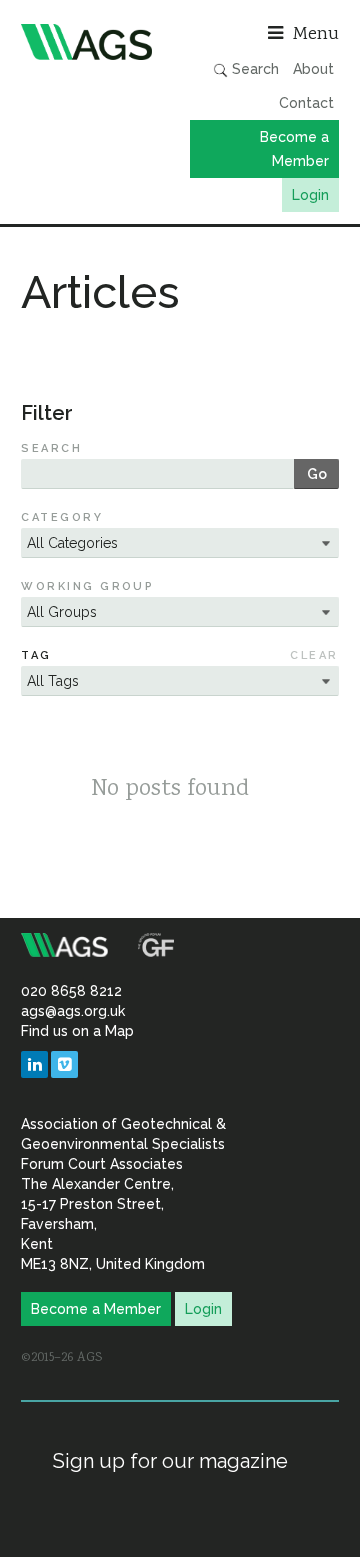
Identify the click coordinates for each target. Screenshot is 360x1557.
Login (310, 195)
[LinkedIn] (34, 1064)
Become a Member (294, 149)
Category (62, 517)
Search (253, 69)
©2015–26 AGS (61, 1358)
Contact (306, 103)
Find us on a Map (77, 1031)
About (313, 69)
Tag (36, 655)
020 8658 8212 (71, 991)
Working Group (87, 586)
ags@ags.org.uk (73, 1011)
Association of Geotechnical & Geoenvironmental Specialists (95, 42)
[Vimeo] (64, 1064)
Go (317, 474)
